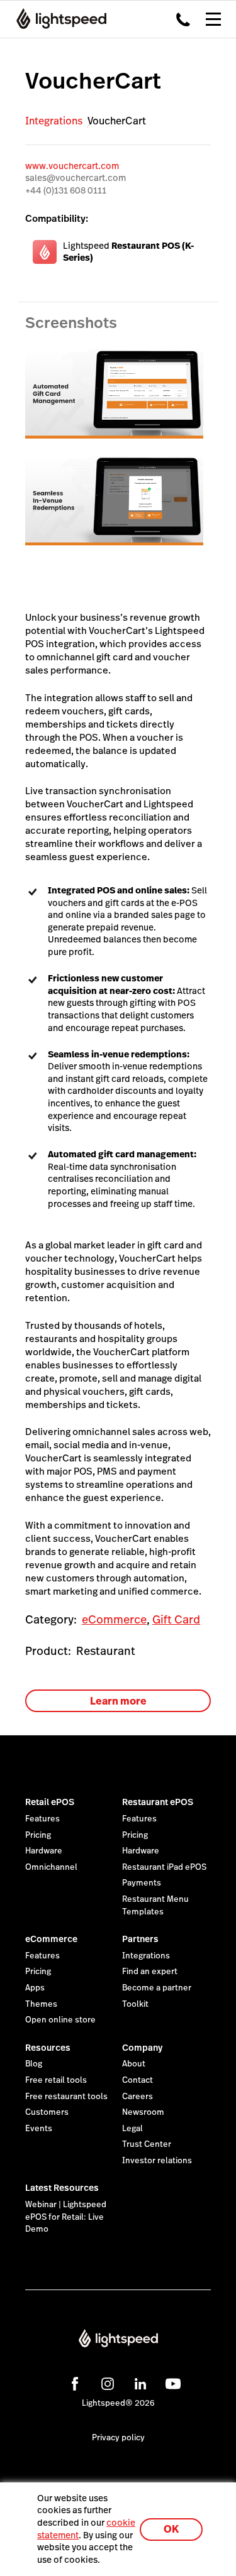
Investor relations (157, 2161)
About (134, 2064)
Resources (48, 2048)
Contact (138, 2080)
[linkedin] (138, 2382)
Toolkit (135, 2004)
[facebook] (73, 2382)
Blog (34, 2064)
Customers (47, 2112)
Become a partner (157, 1988)
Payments (142, 1883)
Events (39, 2129)
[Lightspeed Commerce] (58, 19)
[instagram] (106, 2382)
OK (171, 2529)
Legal (132, 2129)
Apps (35, 1988)
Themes (41, 2004)
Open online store (60, 2020)
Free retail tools (56, 2080)
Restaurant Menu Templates (155, 1906)
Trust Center (147, 2144)
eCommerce (114, 1619)
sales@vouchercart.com (76, 178)
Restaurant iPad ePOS (164, 1867)
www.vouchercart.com (72, 166)
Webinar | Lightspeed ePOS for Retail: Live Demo (66, 2217)
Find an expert (150, 1972)
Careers (138, 2097)
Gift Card (176, 1619)
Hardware (44, 1851)
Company (142, 2048)
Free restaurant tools (66, 2097)
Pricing (38, 1835)
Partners (140, 1939)
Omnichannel (51, 1867)
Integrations (54, 121)
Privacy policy (118, 2438)
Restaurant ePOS (158, 1802)
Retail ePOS (50, 1802)
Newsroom (143, 2112)
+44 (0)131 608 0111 (66, 190)
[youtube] (171, 2382)
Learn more (118, 1701)
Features (42, 1819)
